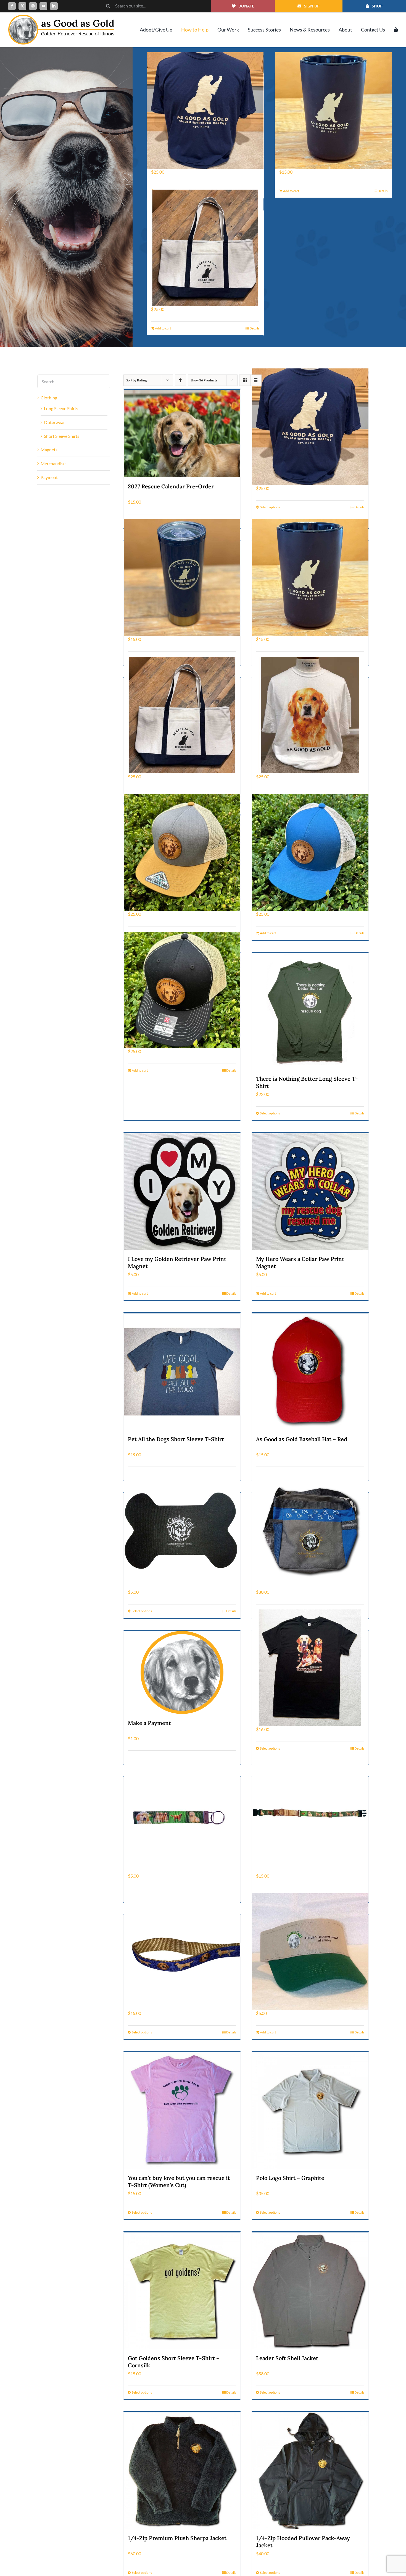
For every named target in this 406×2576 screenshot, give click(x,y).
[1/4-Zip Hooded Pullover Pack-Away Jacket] (310, 2471)
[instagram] (33, 6)
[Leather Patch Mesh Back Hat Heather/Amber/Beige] (182, 853)
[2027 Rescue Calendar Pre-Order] (182, 434)
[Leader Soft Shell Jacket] (310, 2291)
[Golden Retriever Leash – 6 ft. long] (182, 1952)
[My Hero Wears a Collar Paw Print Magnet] (310, 1192)
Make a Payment (149, 1723)
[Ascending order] (180, 380)
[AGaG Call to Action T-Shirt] (310, 715)
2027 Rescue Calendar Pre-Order (171, 486)
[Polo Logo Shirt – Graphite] (310, 2111)
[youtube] (43, 6)
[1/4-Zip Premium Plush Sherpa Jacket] (182, 2471)
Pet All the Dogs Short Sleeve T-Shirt (176, 1439)
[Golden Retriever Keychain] (182, 1814)
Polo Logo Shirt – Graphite (290, 2178)
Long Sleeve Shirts (61, 408)
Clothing (49, 398)
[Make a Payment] (182, 1672)
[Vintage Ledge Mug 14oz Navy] (333, 110)
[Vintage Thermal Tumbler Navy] (182, 578)
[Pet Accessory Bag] (310, 1530)
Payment (49, 477)
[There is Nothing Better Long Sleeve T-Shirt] (310, 1011)
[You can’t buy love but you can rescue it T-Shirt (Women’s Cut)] (182, 2111)
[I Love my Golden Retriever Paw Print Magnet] (182, 1192)
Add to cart (291, 191)
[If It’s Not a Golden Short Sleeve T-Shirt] (310, 1668)
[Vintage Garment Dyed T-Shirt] (205, 110)
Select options (270, 507)
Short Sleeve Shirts (62, 436)
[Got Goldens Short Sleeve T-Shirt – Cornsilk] (182, 2291)
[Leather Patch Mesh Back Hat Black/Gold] (182, 990)
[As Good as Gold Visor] (310, 1952)
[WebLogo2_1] (61, 17)
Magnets (49, 450)
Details (383, 191)
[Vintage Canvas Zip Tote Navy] (205, 248)
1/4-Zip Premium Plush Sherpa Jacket (177, 2538)
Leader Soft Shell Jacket (287, 2358)
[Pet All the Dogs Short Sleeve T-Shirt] (182, 1372)
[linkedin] (54, 6)
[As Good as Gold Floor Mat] (182, 1530)
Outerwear (54, 422)
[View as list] (256, 380)
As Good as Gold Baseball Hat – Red (302, 1439)
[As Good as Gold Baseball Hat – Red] (310, 1372)
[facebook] (12, 6)
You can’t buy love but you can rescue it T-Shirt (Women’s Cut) (179, 2181)
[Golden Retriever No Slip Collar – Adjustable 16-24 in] (310, 1814)
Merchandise (53, 463)
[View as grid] (245, 380)
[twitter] (22, 6)
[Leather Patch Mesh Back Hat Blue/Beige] (310, 853)
